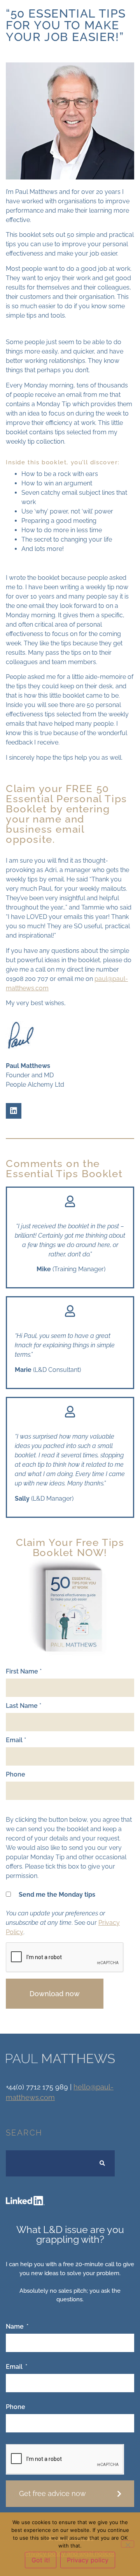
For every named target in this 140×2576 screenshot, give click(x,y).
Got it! (41, 2560)
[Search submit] (102, 2163)
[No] (128, 2544)
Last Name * (24, 1706)
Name (16, 2327)
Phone (16, 1775)
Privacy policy (88, 2560)
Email (15, 2367)
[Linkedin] (14, 1111)
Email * (16, 1740)
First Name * (24, 1672)
